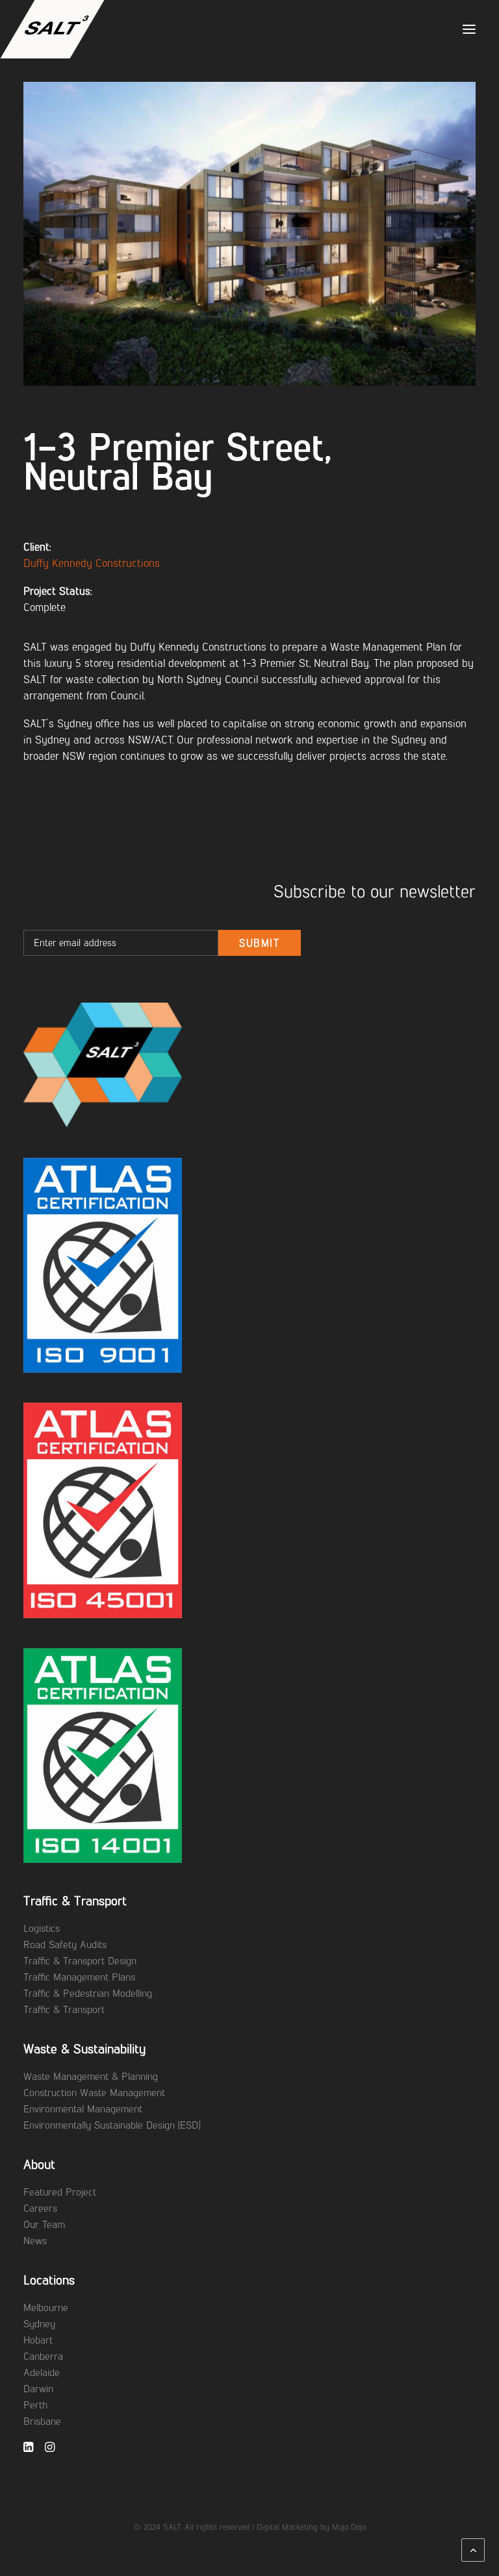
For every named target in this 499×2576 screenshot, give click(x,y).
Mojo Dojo (349, 2527)
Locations (49, 2280)
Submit (260, 943)
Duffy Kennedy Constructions (92, 563)
